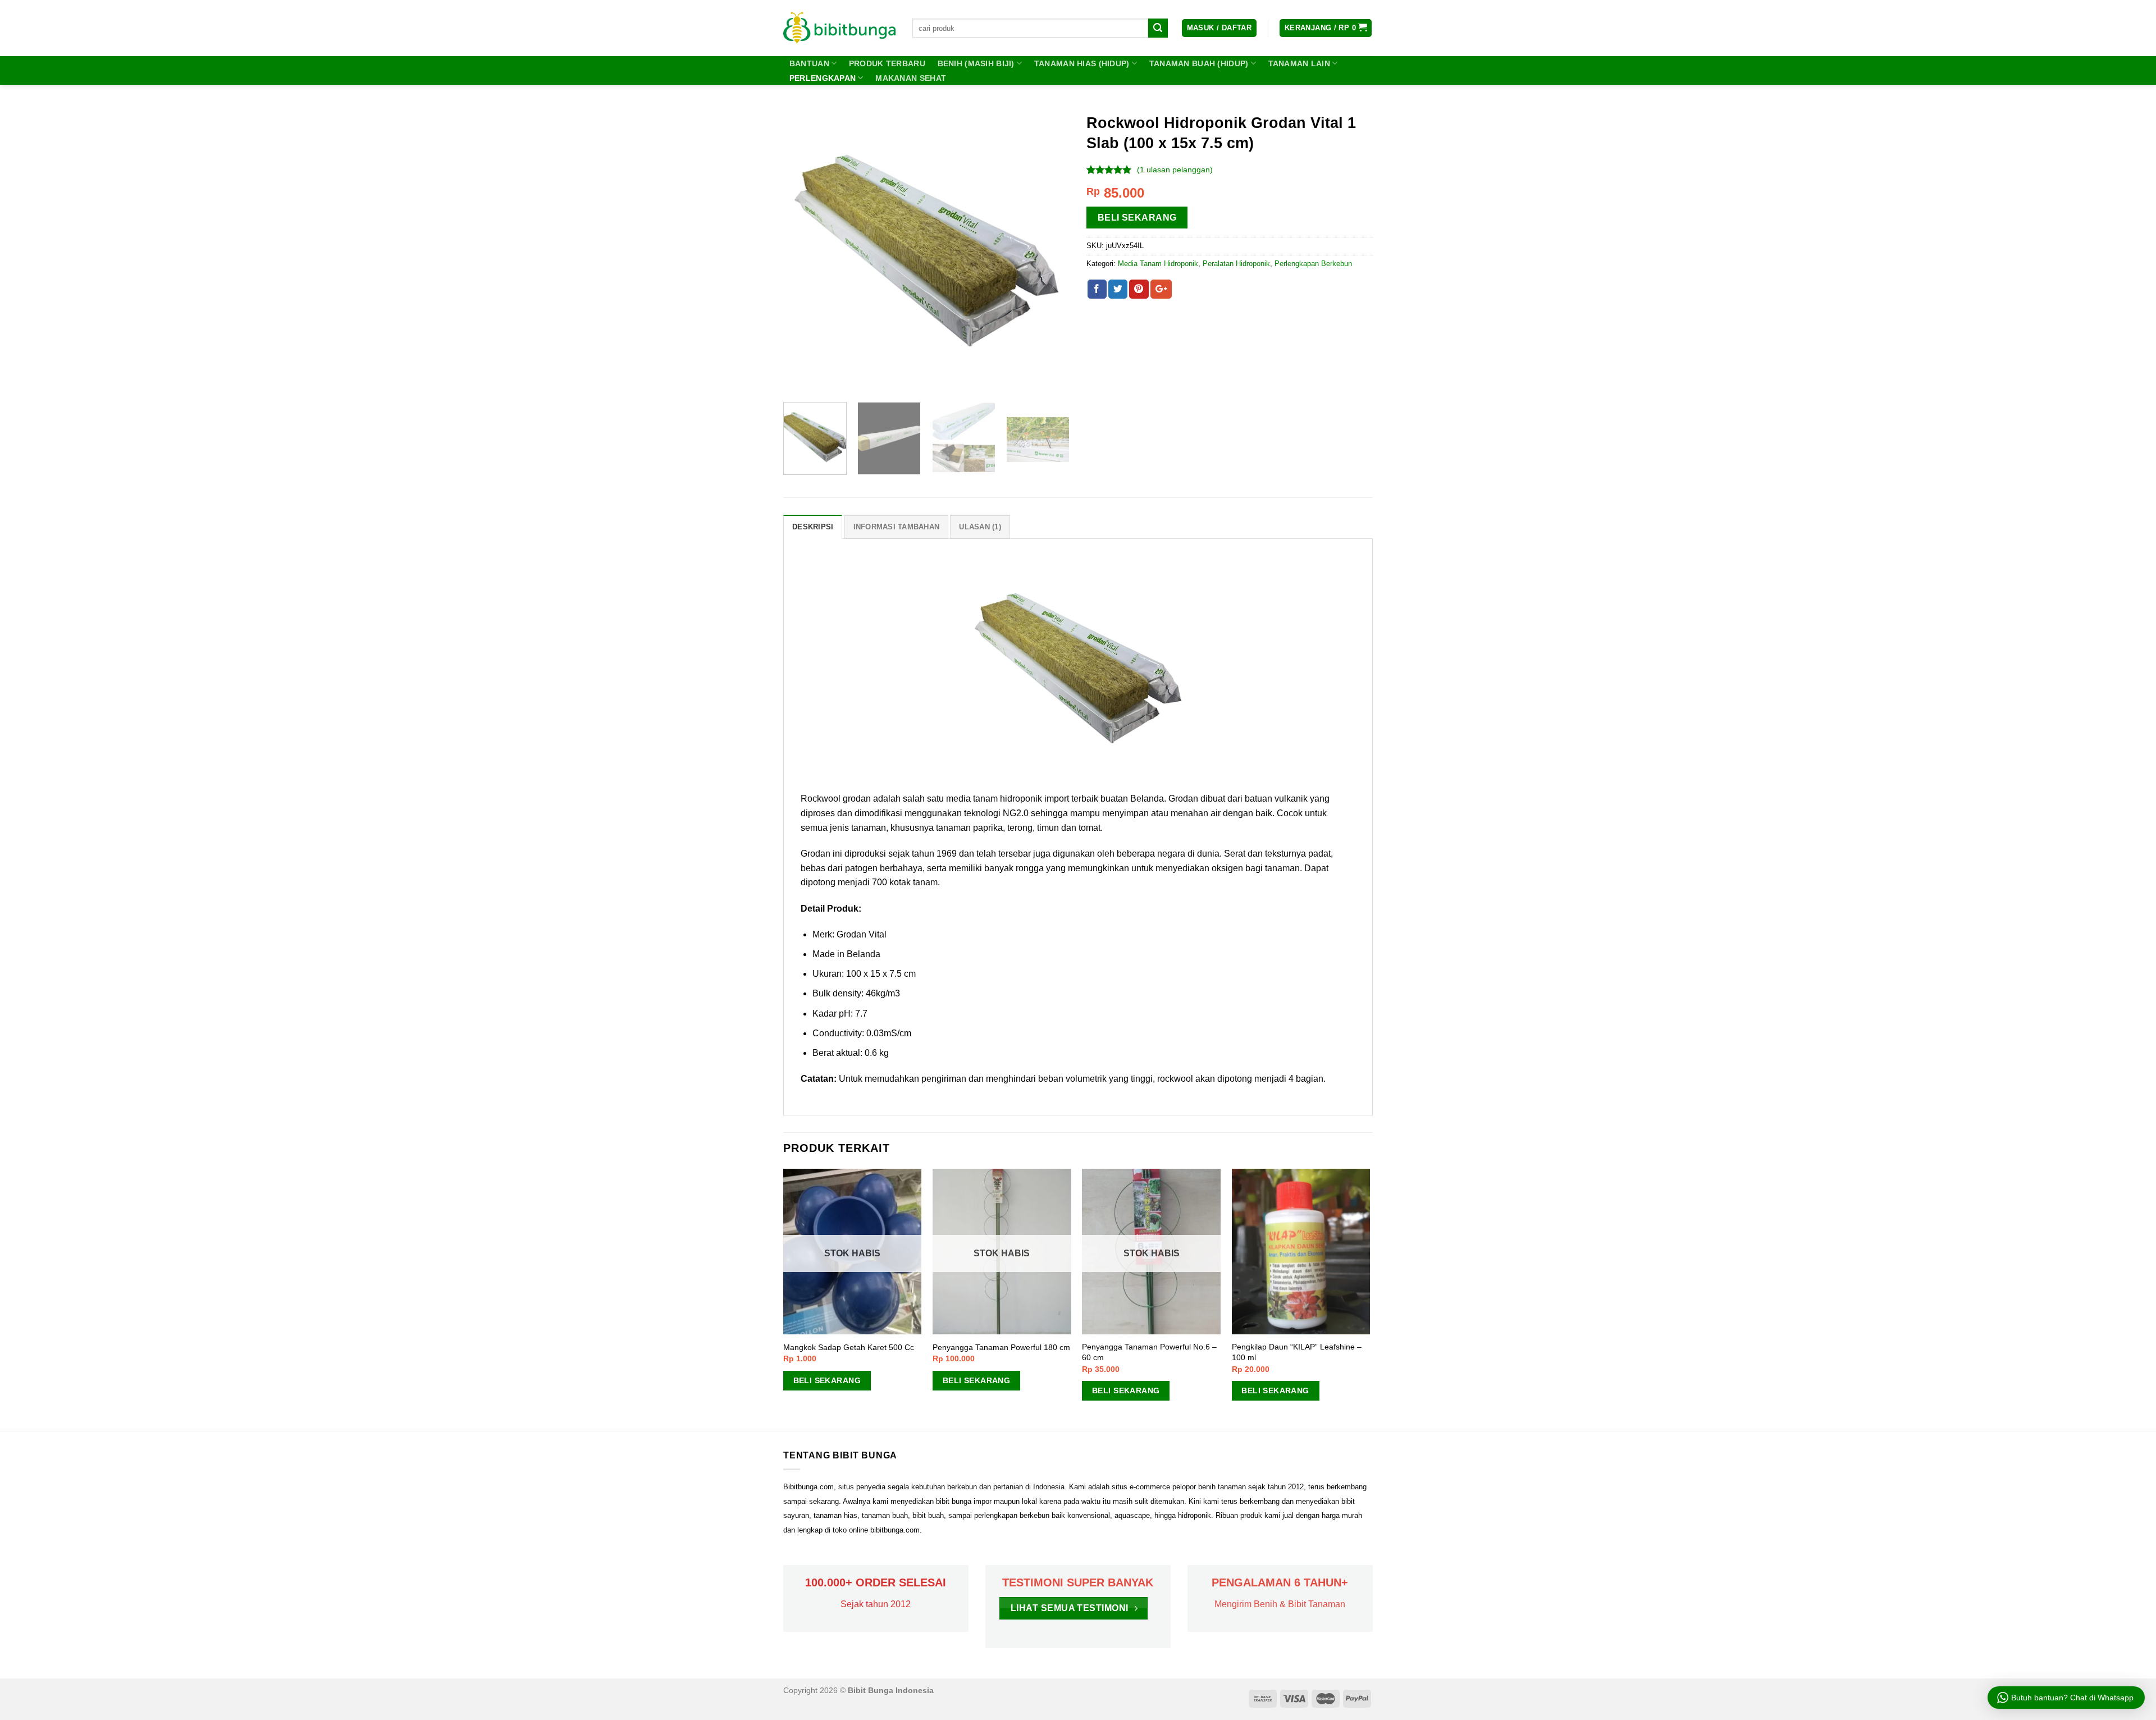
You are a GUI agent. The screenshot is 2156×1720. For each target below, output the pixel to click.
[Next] (1050, 250)
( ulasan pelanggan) (1175, 170)
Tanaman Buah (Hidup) (1199, 63)
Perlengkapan (823, 78)
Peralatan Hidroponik (1236, 264)
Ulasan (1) (980, 527)
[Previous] (803, 250)
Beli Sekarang (1137, 218)
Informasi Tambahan (897, 527)
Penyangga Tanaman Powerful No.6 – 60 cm (1149, 1352)
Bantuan (809, 63)
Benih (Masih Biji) (976, 63)
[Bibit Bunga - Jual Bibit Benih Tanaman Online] (839, 28)
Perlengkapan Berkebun (1313, 264)
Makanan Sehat (911, 78)
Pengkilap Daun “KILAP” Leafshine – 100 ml (1297, 1352)
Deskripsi (813, 527)
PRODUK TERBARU (887, 63)
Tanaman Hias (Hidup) (1082, 63)
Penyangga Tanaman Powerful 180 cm (1001, 1347)
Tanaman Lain (1299, 63)
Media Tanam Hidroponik (1158, 264)
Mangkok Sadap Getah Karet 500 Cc (849, 1347)
